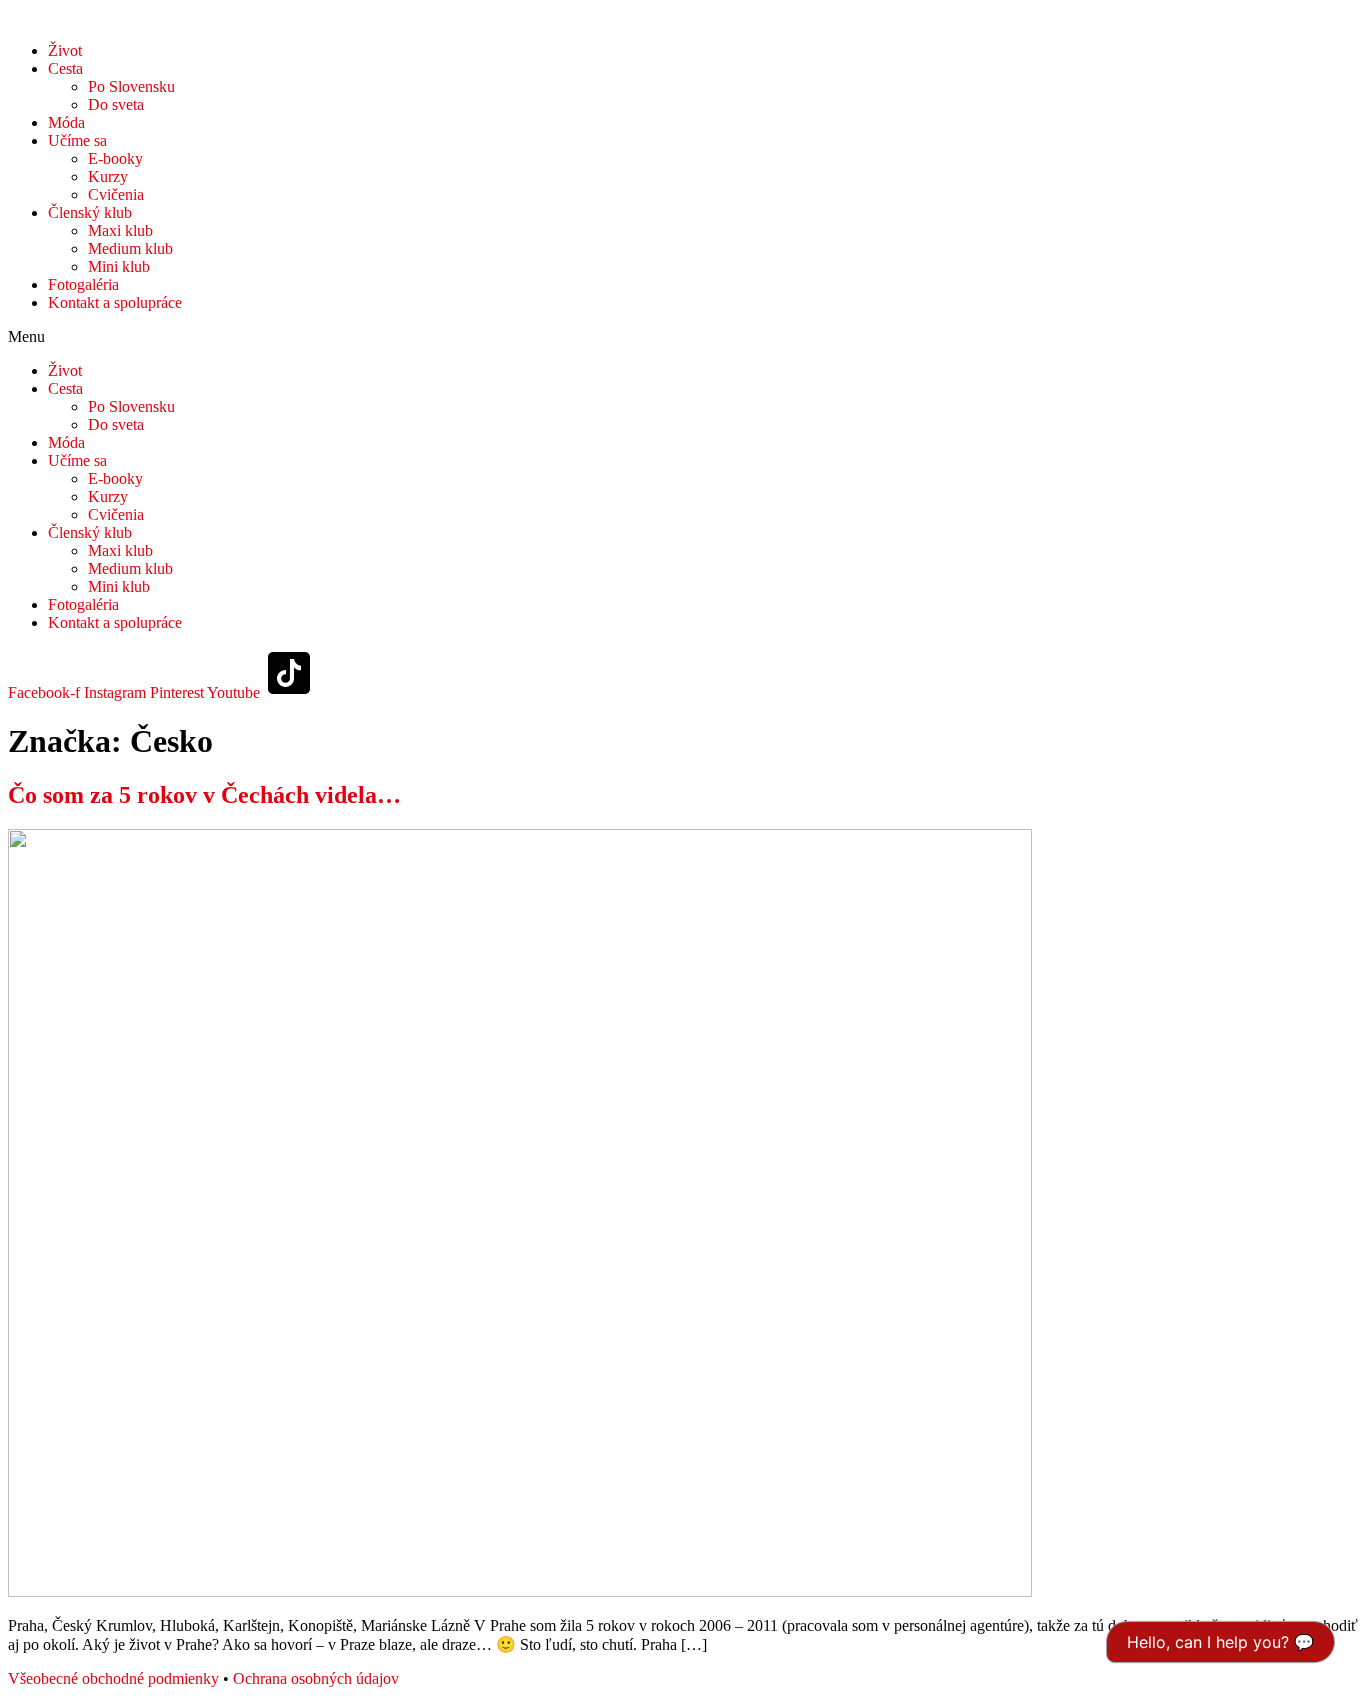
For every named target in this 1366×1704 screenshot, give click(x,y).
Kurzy (108, 176)
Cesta (65, 68)
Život (65, 50)
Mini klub (119, 266)
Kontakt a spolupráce (115, 302)
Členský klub (90, 212)
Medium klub (130, 248)
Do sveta (116, 104)
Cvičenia (116, 194)
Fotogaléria (83, 284)
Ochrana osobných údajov (316, 1678)
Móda (66, 122)
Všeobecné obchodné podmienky (113, 1678)
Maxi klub (120, 230)
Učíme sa (77, 140)
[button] (683, 337)
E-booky (115, 158)
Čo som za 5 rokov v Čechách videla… (204, 795)
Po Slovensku (131, 86)
